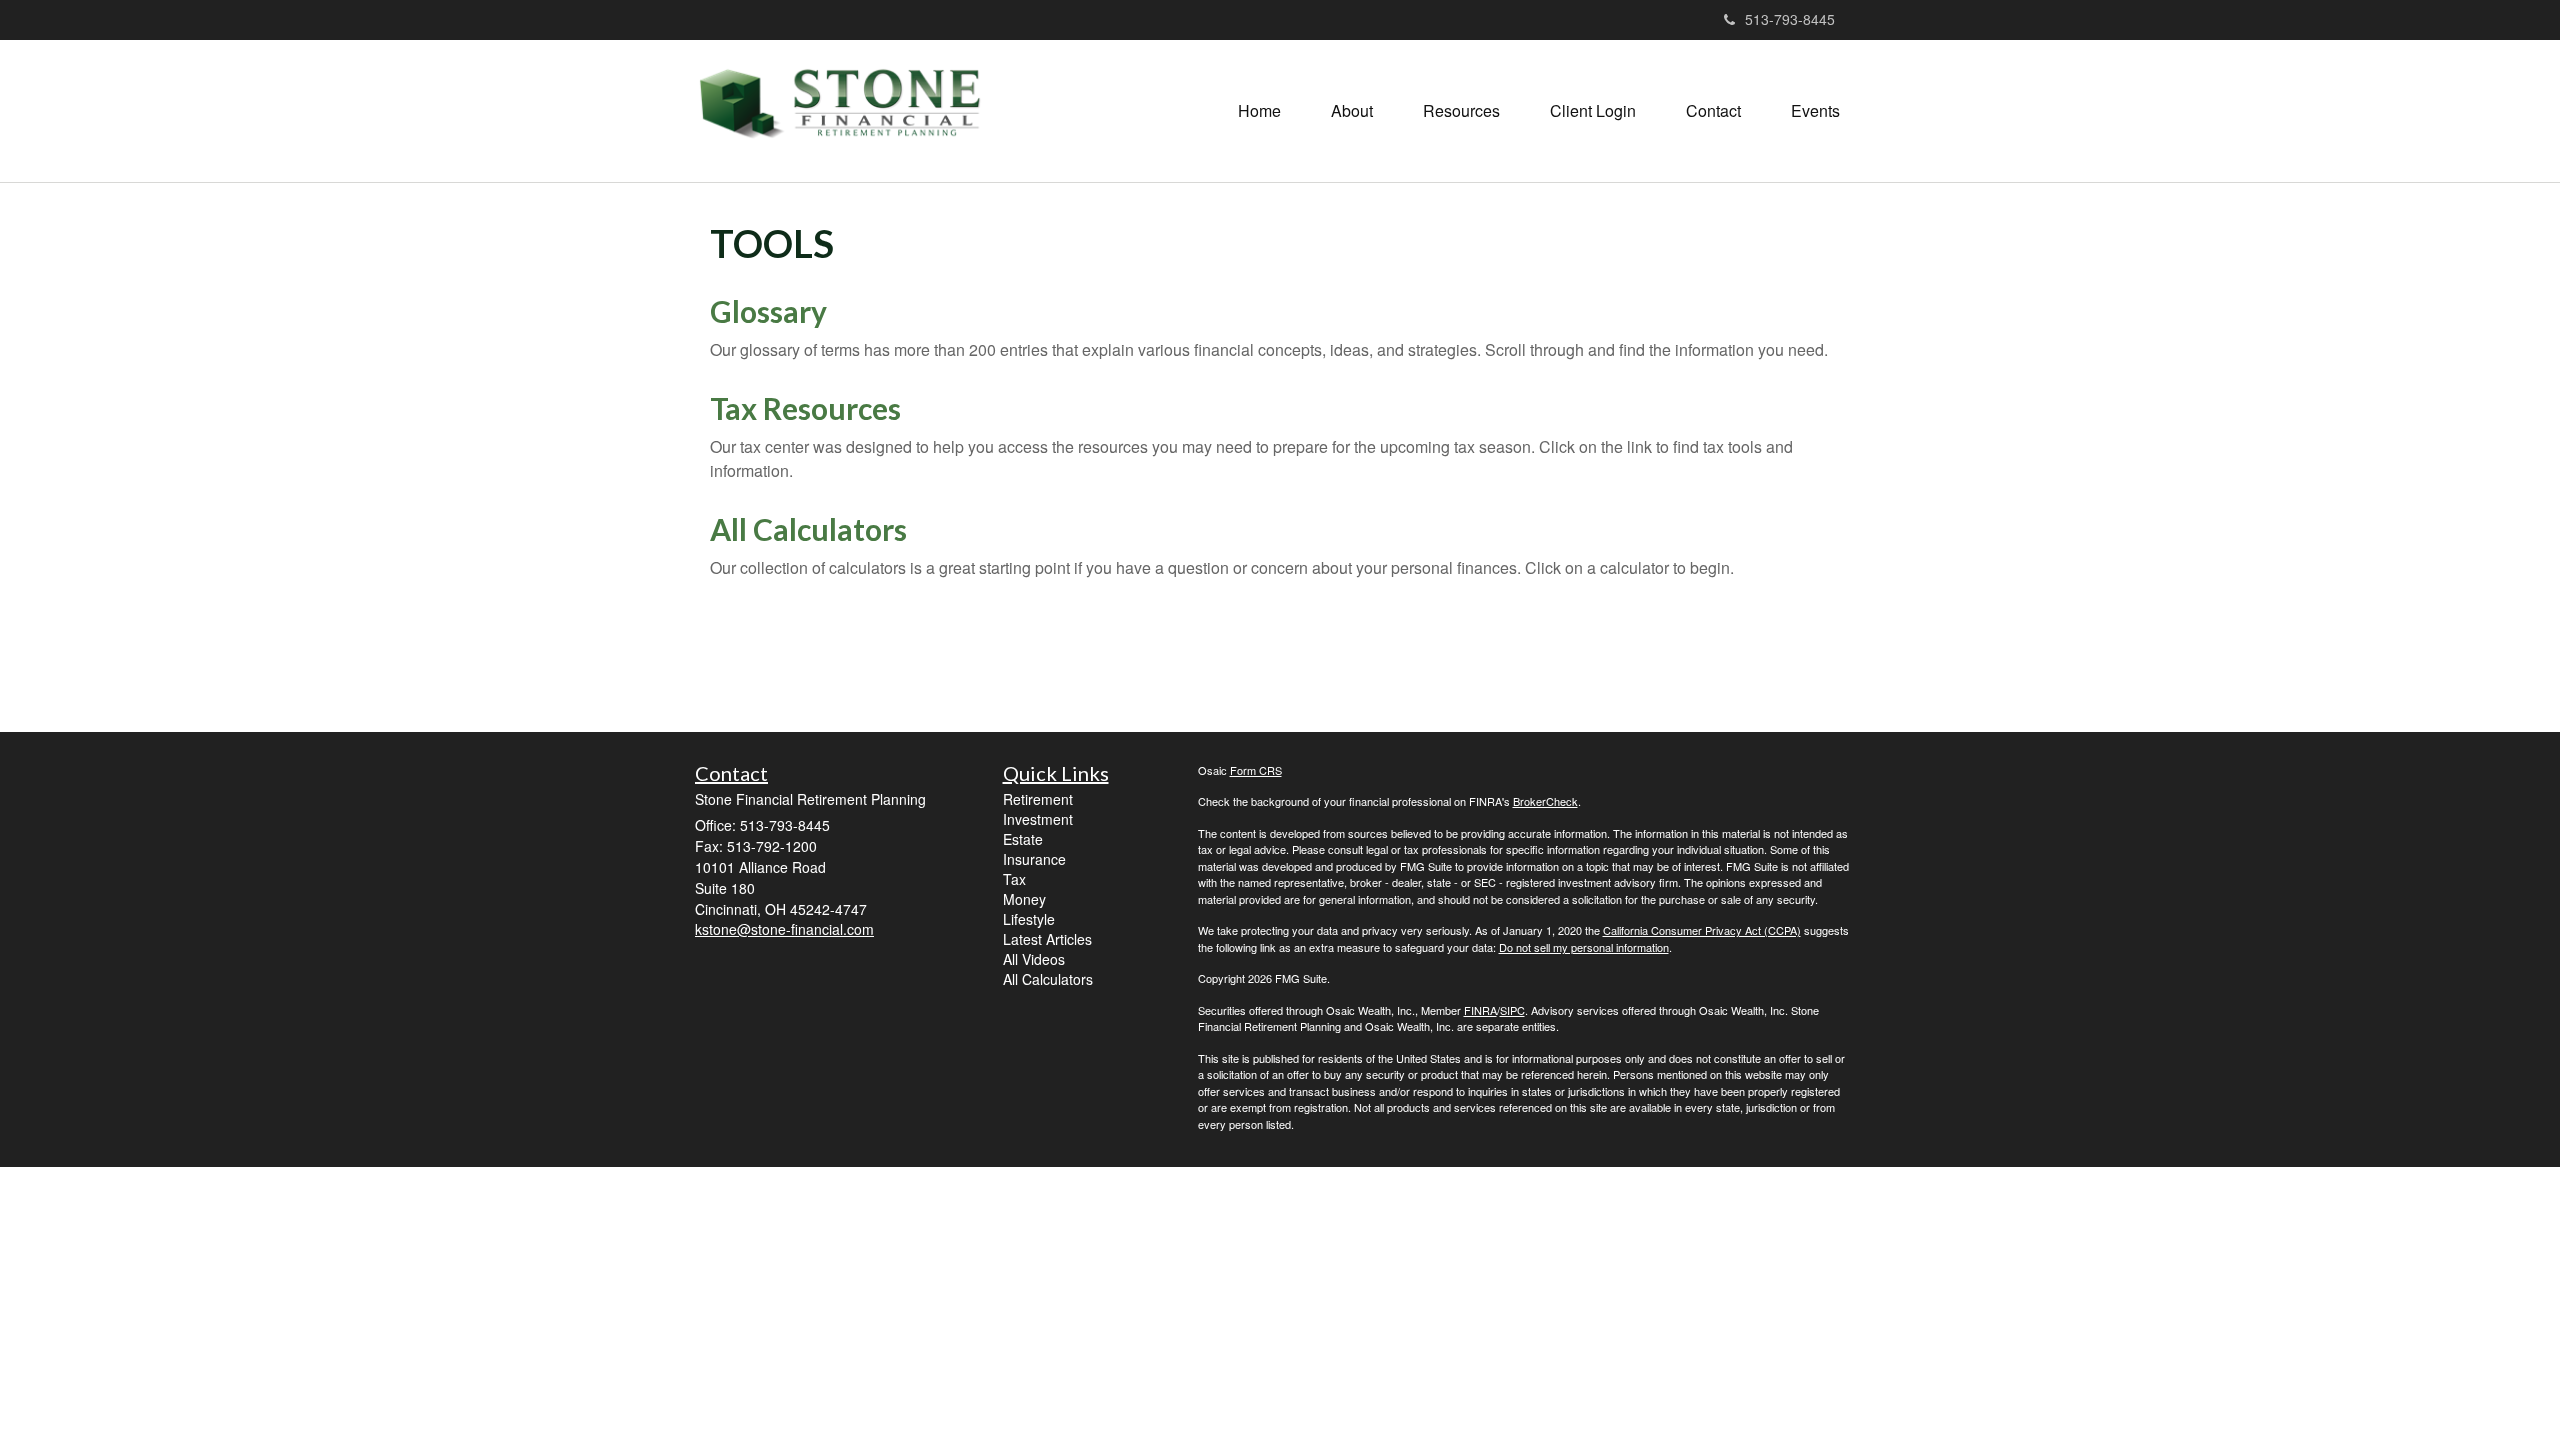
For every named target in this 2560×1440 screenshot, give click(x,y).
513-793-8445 (1790, 19)
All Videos (1034, 959)
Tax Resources (805, 408)
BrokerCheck (1545, 801)
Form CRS (1256, 770)
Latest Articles (1047, 939)
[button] (1352, 111)
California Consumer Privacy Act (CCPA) (1702, 930)
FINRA (1480, 1010)
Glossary (768, 311)
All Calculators (808, 529)
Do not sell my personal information (1584, 947)
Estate (1023, 839)
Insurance (1034, 859)
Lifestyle (1029, 919)
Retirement (1038, 799)
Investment (1038, 819)
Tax (1014, 879)
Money (1024, 899)
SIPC (1512, 1010)
